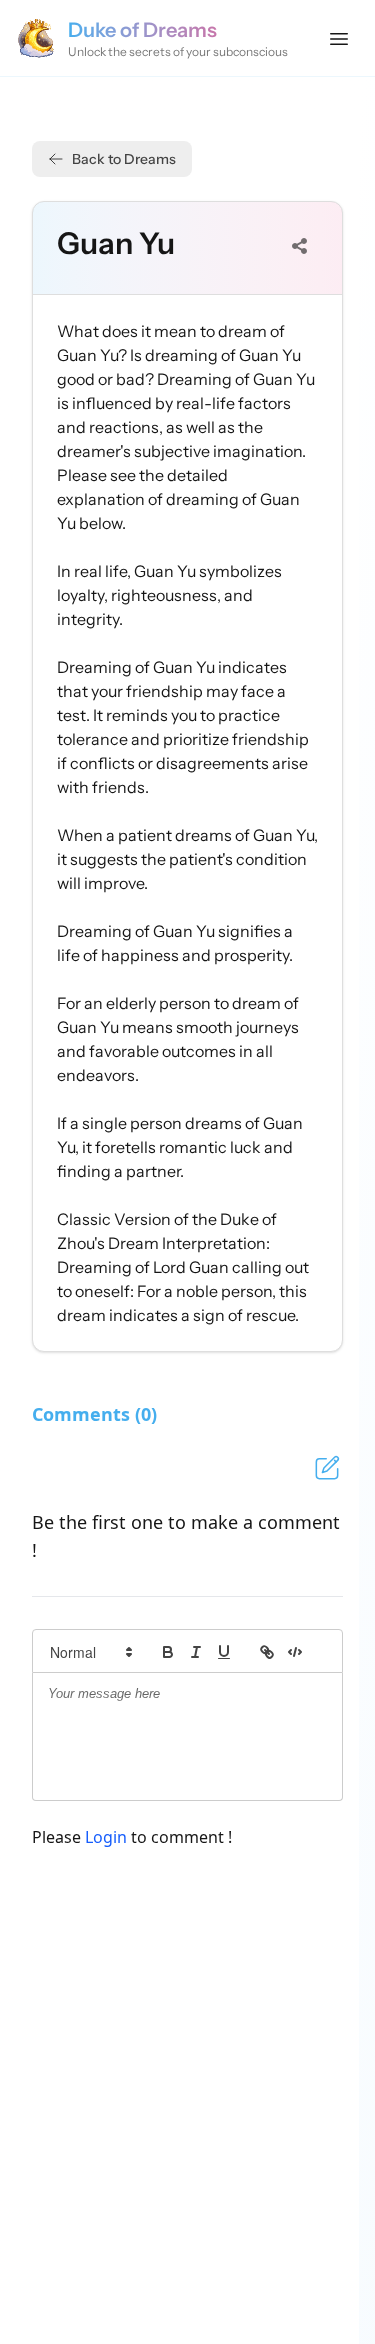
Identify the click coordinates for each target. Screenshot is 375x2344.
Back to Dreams (124, 159)
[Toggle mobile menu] (339, 38)
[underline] (224, 1652)
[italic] (196, 1652)
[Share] (300, 246)
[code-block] (295, 1652)
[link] (267, 1652)
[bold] (168, 1652)
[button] (90, 1652)
